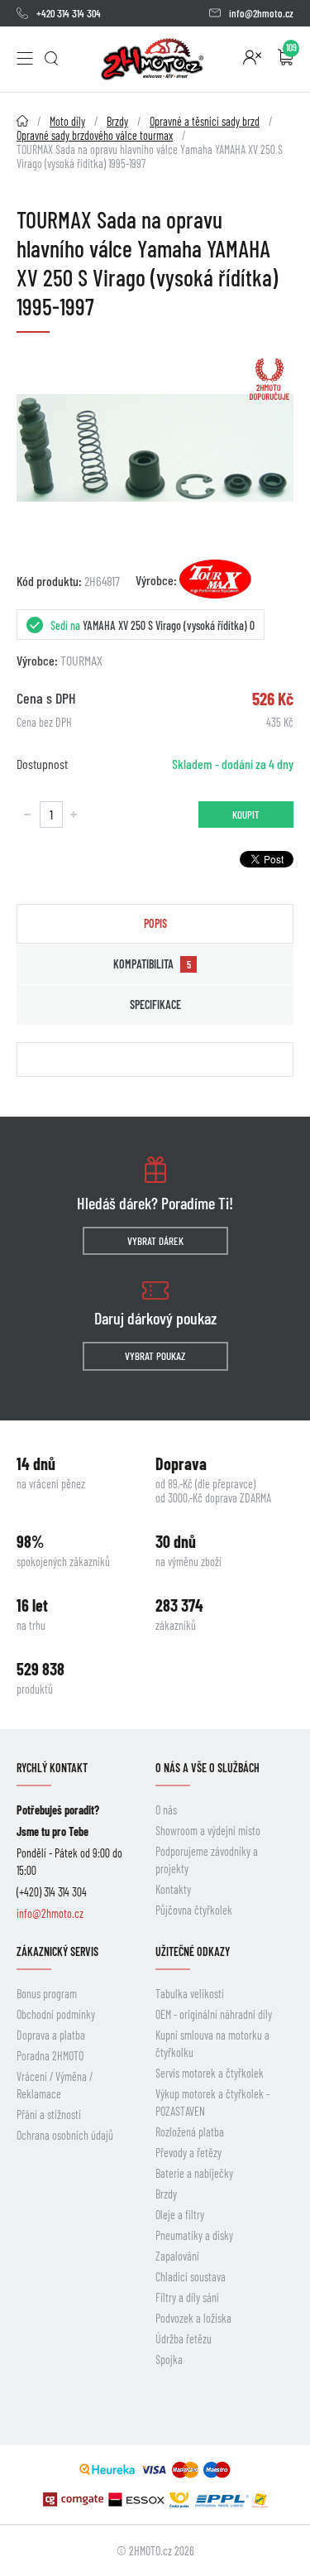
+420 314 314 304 (69, 13)
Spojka (169, 2360)
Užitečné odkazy (193, 1951)
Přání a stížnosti (49, 2115)
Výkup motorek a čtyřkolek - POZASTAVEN (212, 2103)
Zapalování (177, 2256)
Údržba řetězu (184, 2339)
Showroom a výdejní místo (208, 1831)
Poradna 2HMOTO (50, 2056)
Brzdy (166, 2194)
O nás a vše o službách (207, 1768)
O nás (166, 1810)
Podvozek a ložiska (193, 2318)
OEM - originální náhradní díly (214, 2014)
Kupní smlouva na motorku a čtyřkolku (212, 2044)
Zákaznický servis (57, 1951)
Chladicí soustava (191, 2277)
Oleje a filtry (180, 2215)
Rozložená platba (190, 2132)
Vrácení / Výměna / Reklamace (55, 2085)
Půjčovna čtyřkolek (194, 1910)
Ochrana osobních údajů (65, 2135)
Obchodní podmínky (56, 2014)
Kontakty (173, 1889)
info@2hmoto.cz (261, 13)
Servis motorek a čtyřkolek (210, 2073)
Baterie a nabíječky (194, 2173)
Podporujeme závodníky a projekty (207, 1860)
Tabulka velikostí (190, 1994)
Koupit (246, 815)
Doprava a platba (51, 2035)
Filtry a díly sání (187, 2297)
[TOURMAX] (215, 579)
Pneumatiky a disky (194, 2235)
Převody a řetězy (188, 2153)
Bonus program (47, 1994)
